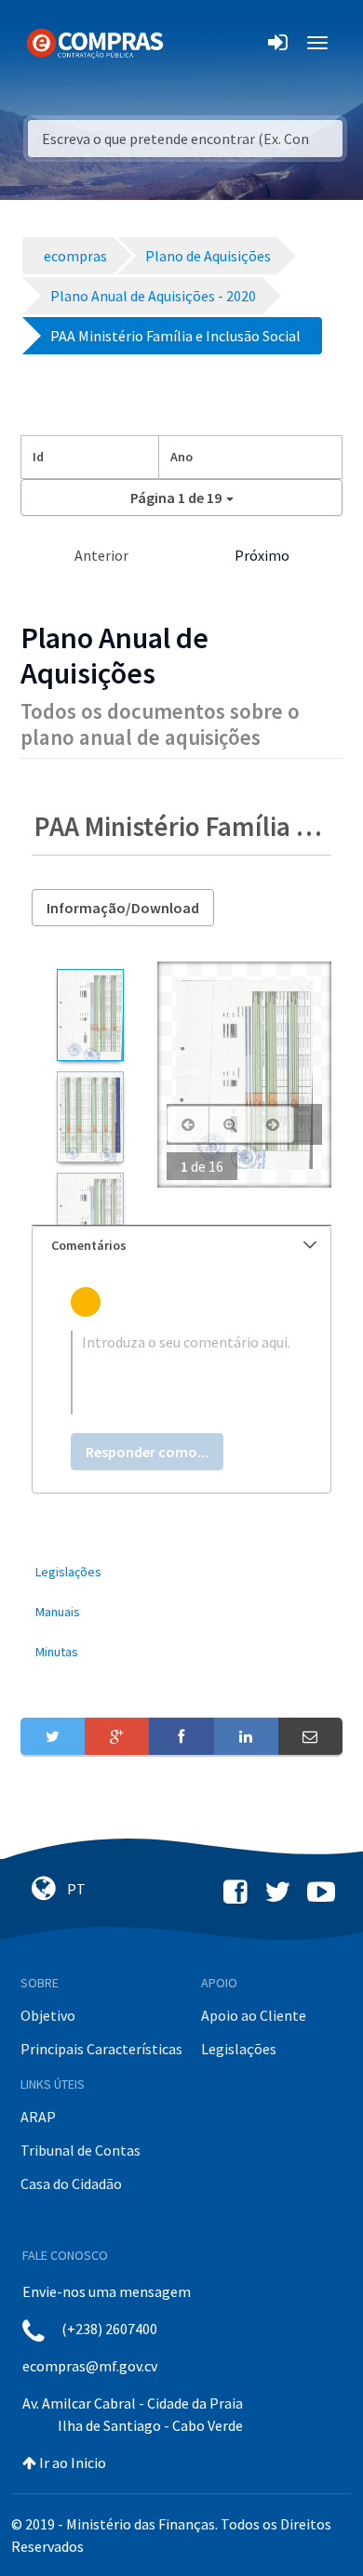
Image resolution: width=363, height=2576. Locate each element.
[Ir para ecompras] (95, 42)
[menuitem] (181, 1572)
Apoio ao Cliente (254, 2015)
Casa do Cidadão (71, 2184)
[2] (90, 1117)
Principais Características (101, 2049)
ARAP (38, 2117)
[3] (90, 1218)
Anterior (101, 555)
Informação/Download (123, 908)
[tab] (181, 1246)
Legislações (239, 2049)
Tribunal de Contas (81, 2150)
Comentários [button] (89, 1245)
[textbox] (181, 1373)
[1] (90, 1015)
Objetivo (48, 2015)
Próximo (262, 555)
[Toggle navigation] (189, 43)
